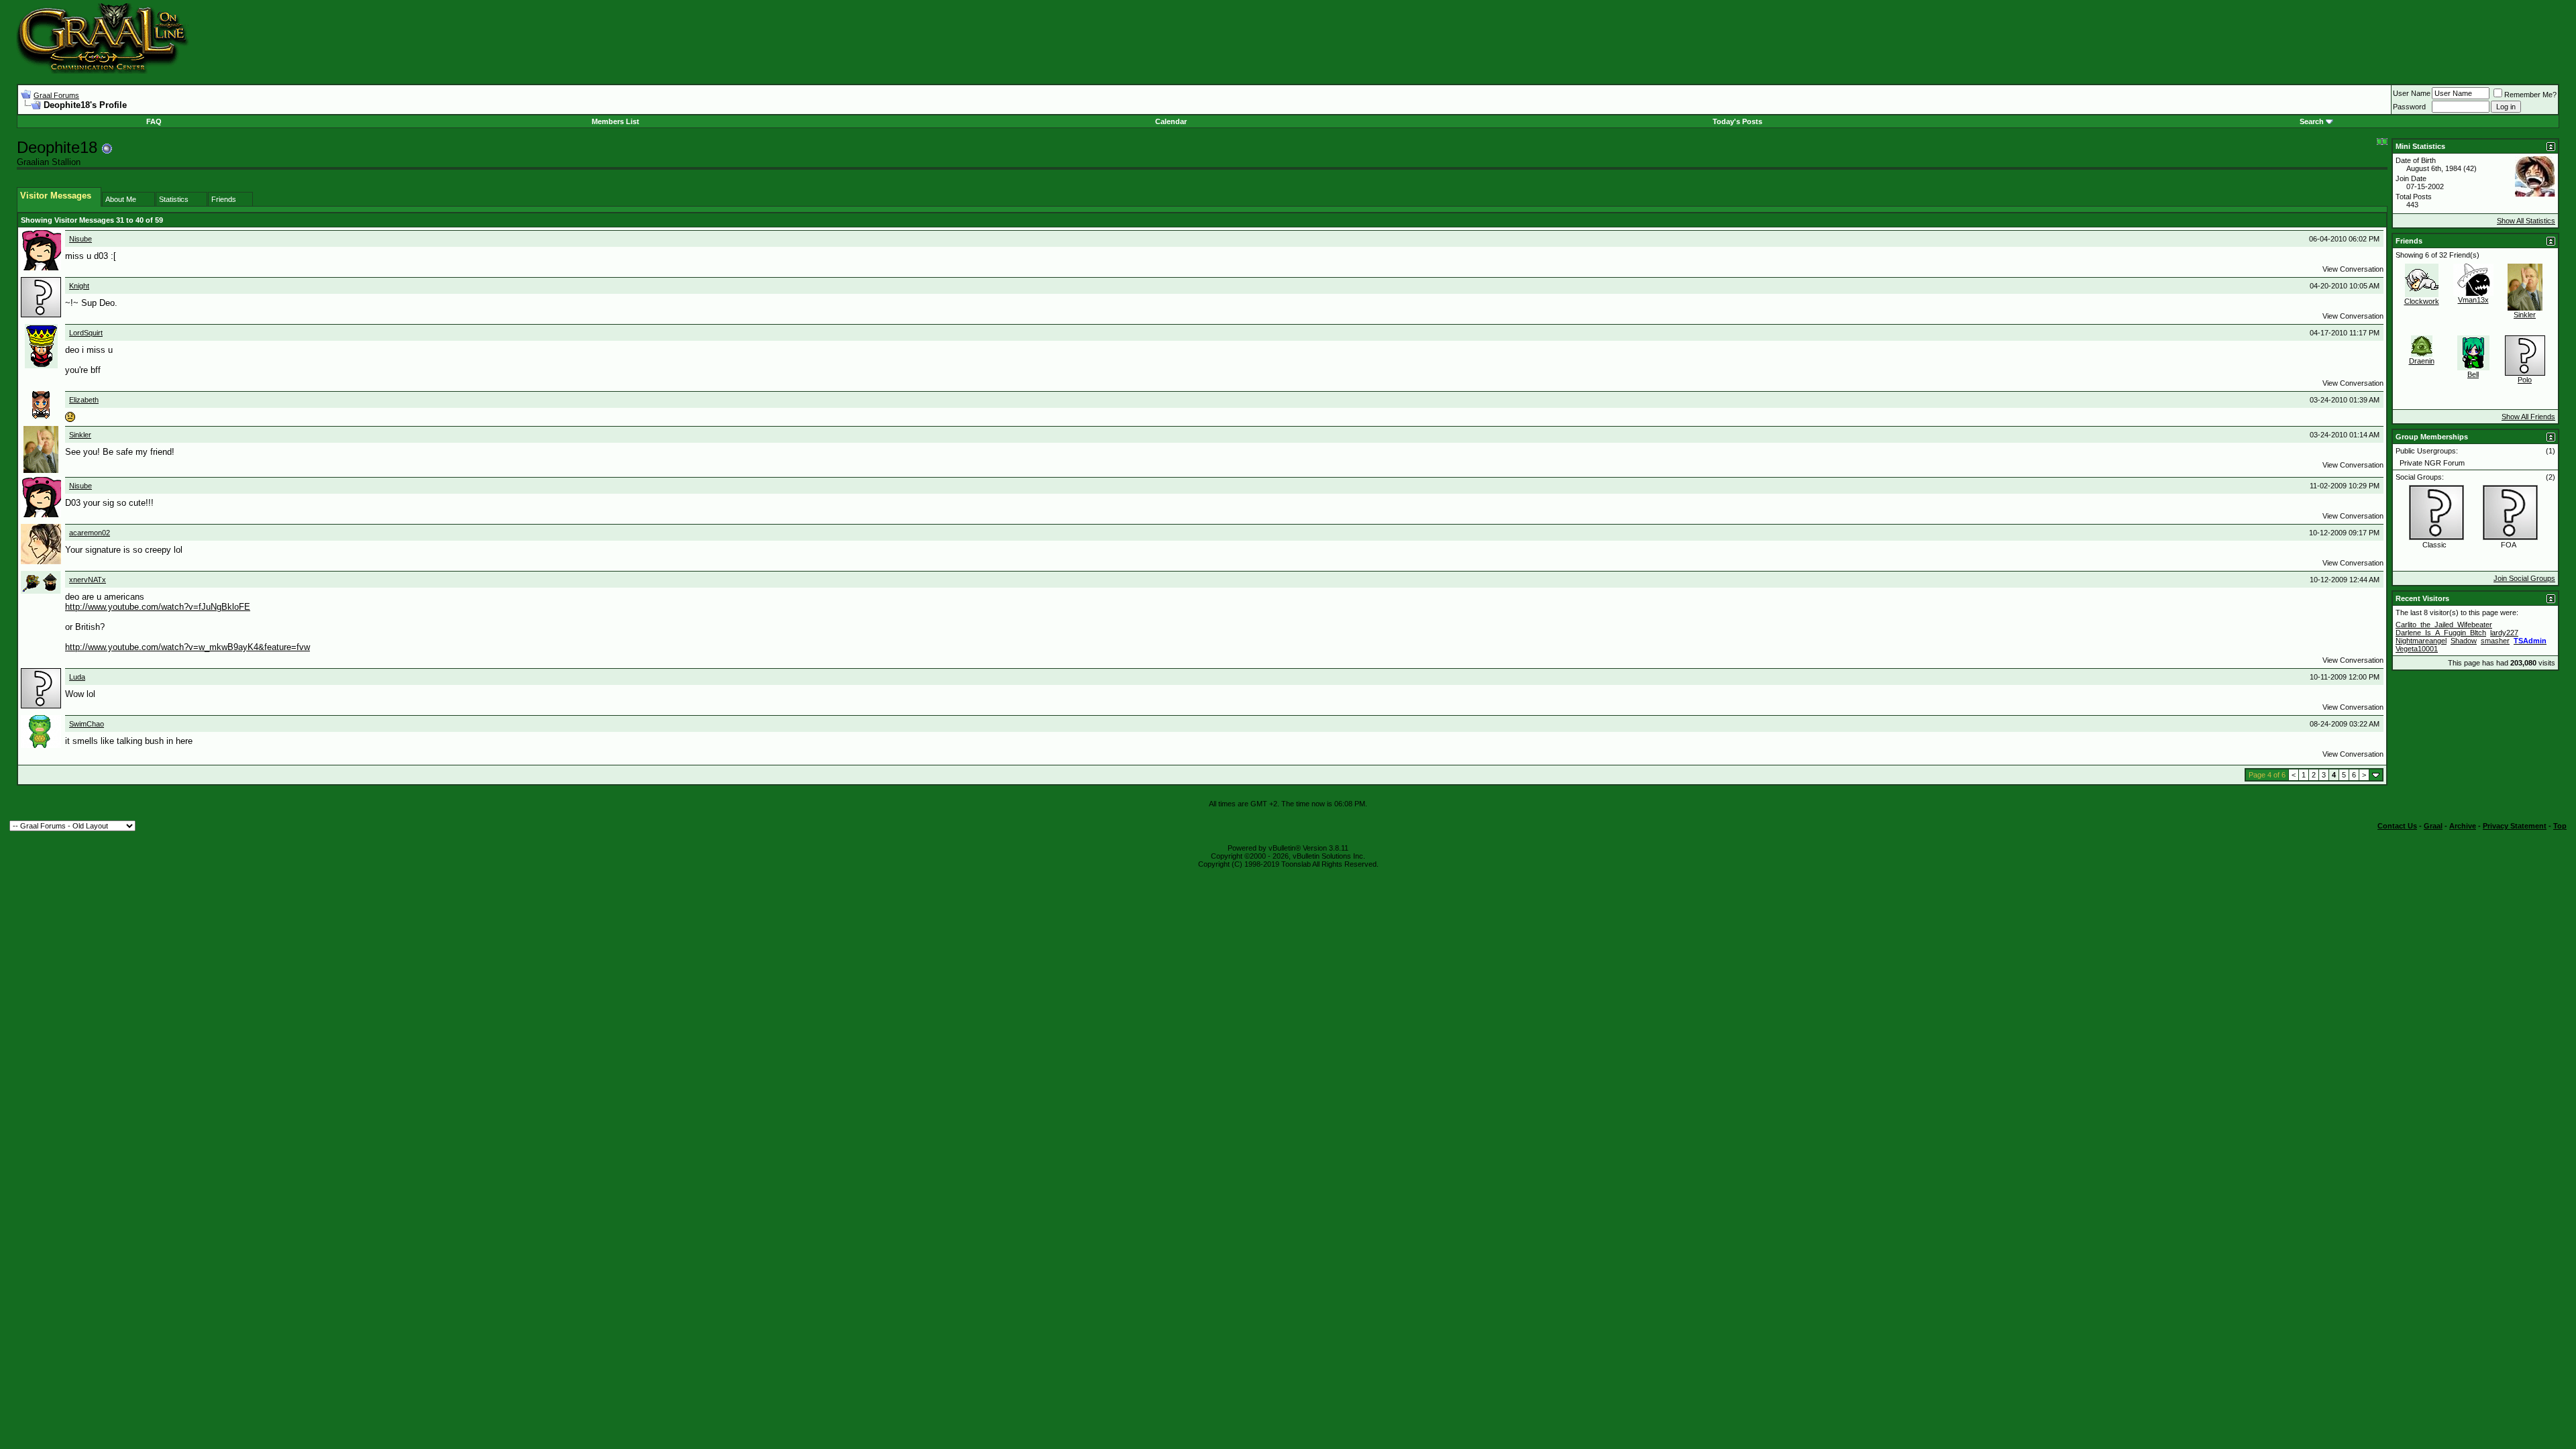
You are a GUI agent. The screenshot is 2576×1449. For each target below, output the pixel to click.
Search (2312, 121)
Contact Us (2397, 826)
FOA (2509, 545)
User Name (2412, 93)
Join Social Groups (2524, 578)
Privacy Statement (2515, 826)
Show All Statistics (2526, 221)
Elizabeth (84, 400)
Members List (615, 121)
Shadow (2464, 641)
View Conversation (2353, 269)
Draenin (2422, 361)
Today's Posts (1737, 121)
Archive (2463, 826)
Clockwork (2422, 301)
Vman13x (2473, 300)
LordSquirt (86, 333)
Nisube (80, 239)
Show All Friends (2528, 417)
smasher (2495, 641)
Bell (2473, 374)
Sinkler (80, 435)
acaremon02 (90, 533)
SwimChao (87, 724)
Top (2560, 826)
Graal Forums (56, 95)
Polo (2525, 380)
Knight (79, 286)
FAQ (154, 121)
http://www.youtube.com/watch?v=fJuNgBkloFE (158, 607)
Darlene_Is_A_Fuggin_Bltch (2441, 633)
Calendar (1171, 121)
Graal (2433, 826)
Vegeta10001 (2417, 649)
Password (2409, 107)
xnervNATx (88, 580)
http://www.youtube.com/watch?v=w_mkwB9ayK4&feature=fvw (187, 647)
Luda (77, 677)
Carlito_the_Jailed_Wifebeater (2444, 625)
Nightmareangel (2421, 641)
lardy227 (2504, 633)
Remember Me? (2530, 95)
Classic (2434, 545)
